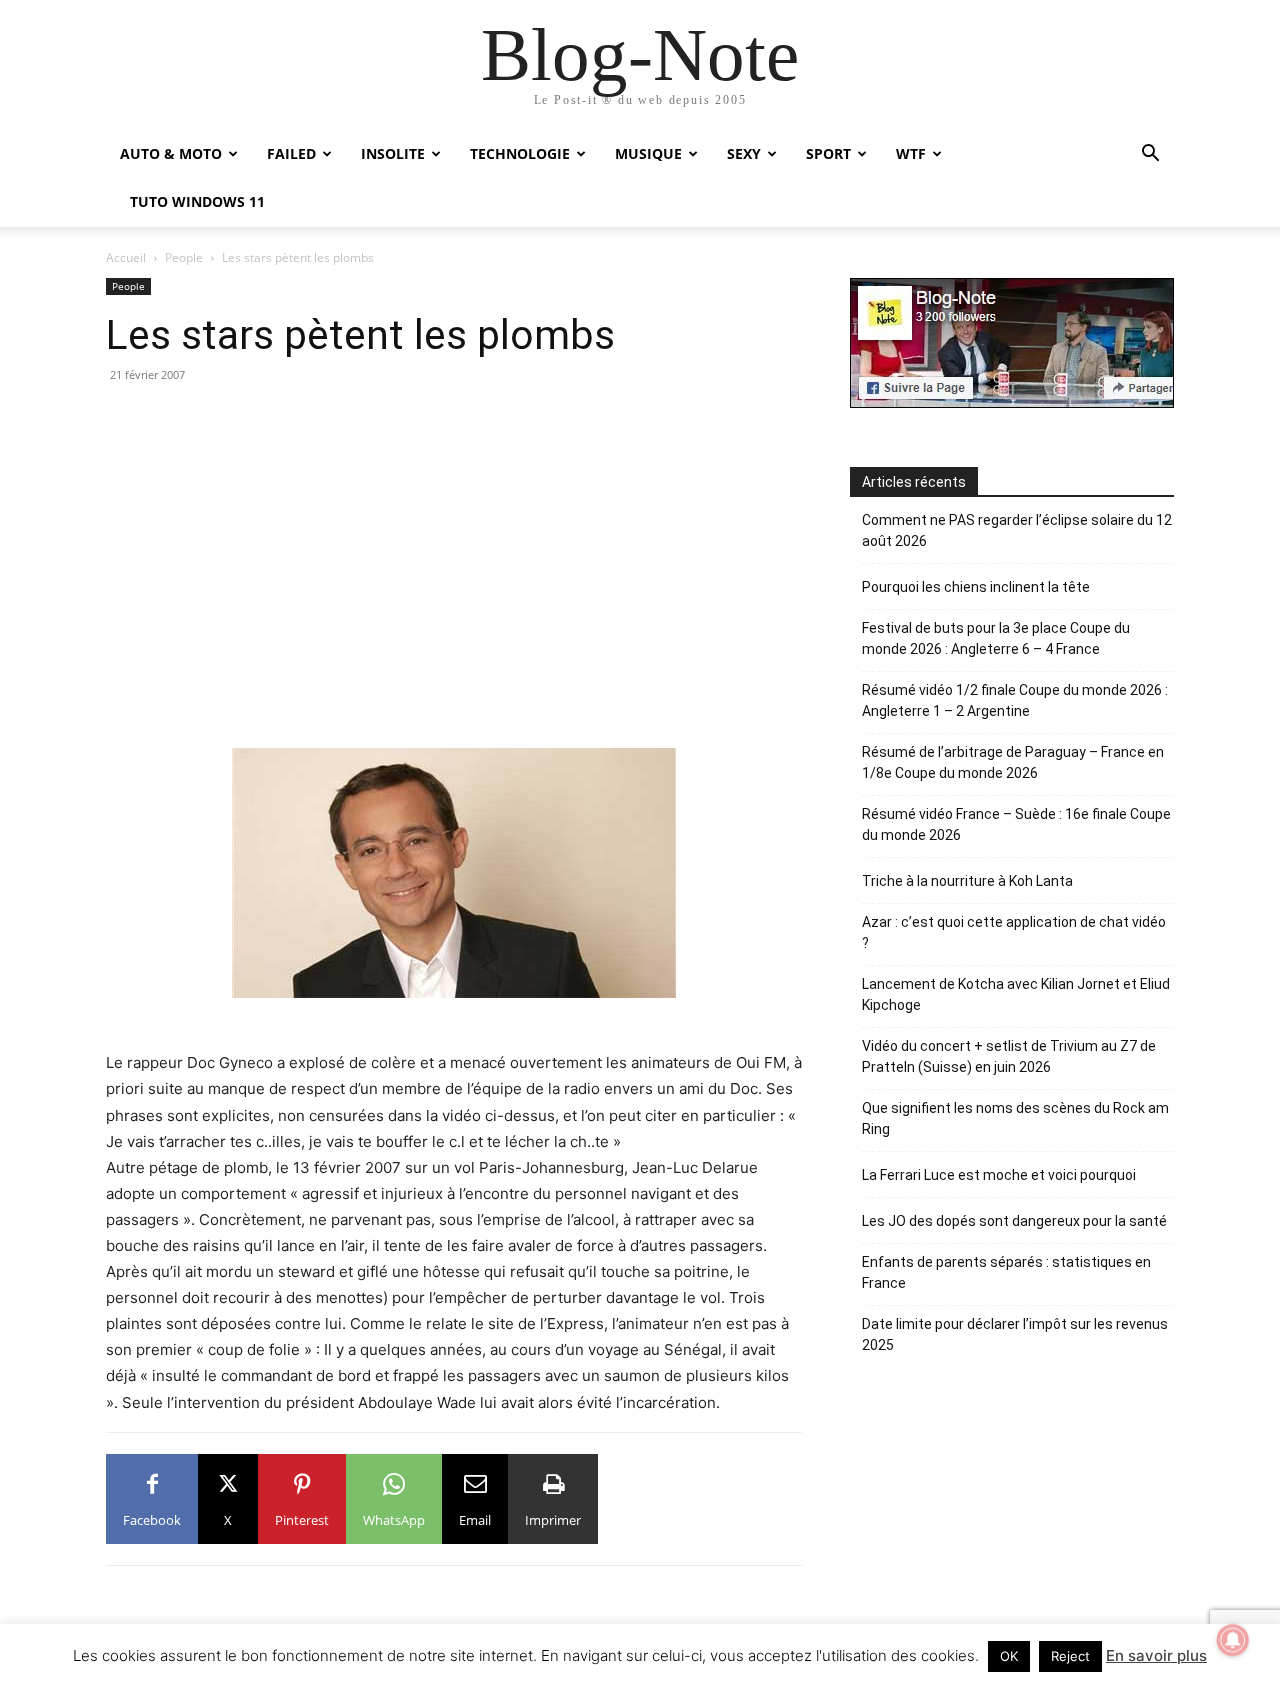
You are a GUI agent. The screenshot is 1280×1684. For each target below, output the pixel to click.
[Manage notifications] (1233, 1640)
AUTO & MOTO (171, 153)
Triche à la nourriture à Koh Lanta (967, 881)
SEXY (744, 153)
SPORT (828, 153)
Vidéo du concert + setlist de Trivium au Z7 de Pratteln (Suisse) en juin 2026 (1009, 1056)
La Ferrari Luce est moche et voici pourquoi (999, 1175)
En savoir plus (1156, 1655)
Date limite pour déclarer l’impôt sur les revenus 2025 (1015, 1334)
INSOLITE (393, 153)
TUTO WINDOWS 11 (197, 201)
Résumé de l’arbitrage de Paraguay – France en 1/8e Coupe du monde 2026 (1013, 762)
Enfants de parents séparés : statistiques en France (1006, 1272)
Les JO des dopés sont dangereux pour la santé (1014, 1221)
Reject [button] (1070, 1656)
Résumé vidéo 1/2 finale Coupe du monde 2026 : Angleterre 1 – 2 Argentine (1015, 700)
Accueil (126, 257)
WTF (911, 153)
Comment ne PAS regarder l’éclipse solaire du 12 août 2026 (1017, 530)
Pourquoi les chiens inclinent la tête (976, 587)
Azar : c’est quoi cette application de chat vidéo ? (1014, 932)
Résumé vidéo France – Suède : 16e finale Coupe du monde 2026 (1016, 824)
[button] (1150, 155)
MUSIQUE (648, 153)
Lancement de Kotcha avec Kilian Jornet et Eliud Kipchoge (1016, 994)
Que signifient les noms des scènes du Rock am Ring (1015, 1118)
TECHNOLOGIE (520, 153)
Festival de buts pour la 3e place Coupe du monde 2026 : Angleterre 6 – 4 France (996, 638)
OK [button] (1009, 1656)
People (184, 257)
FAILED (291, 153)
